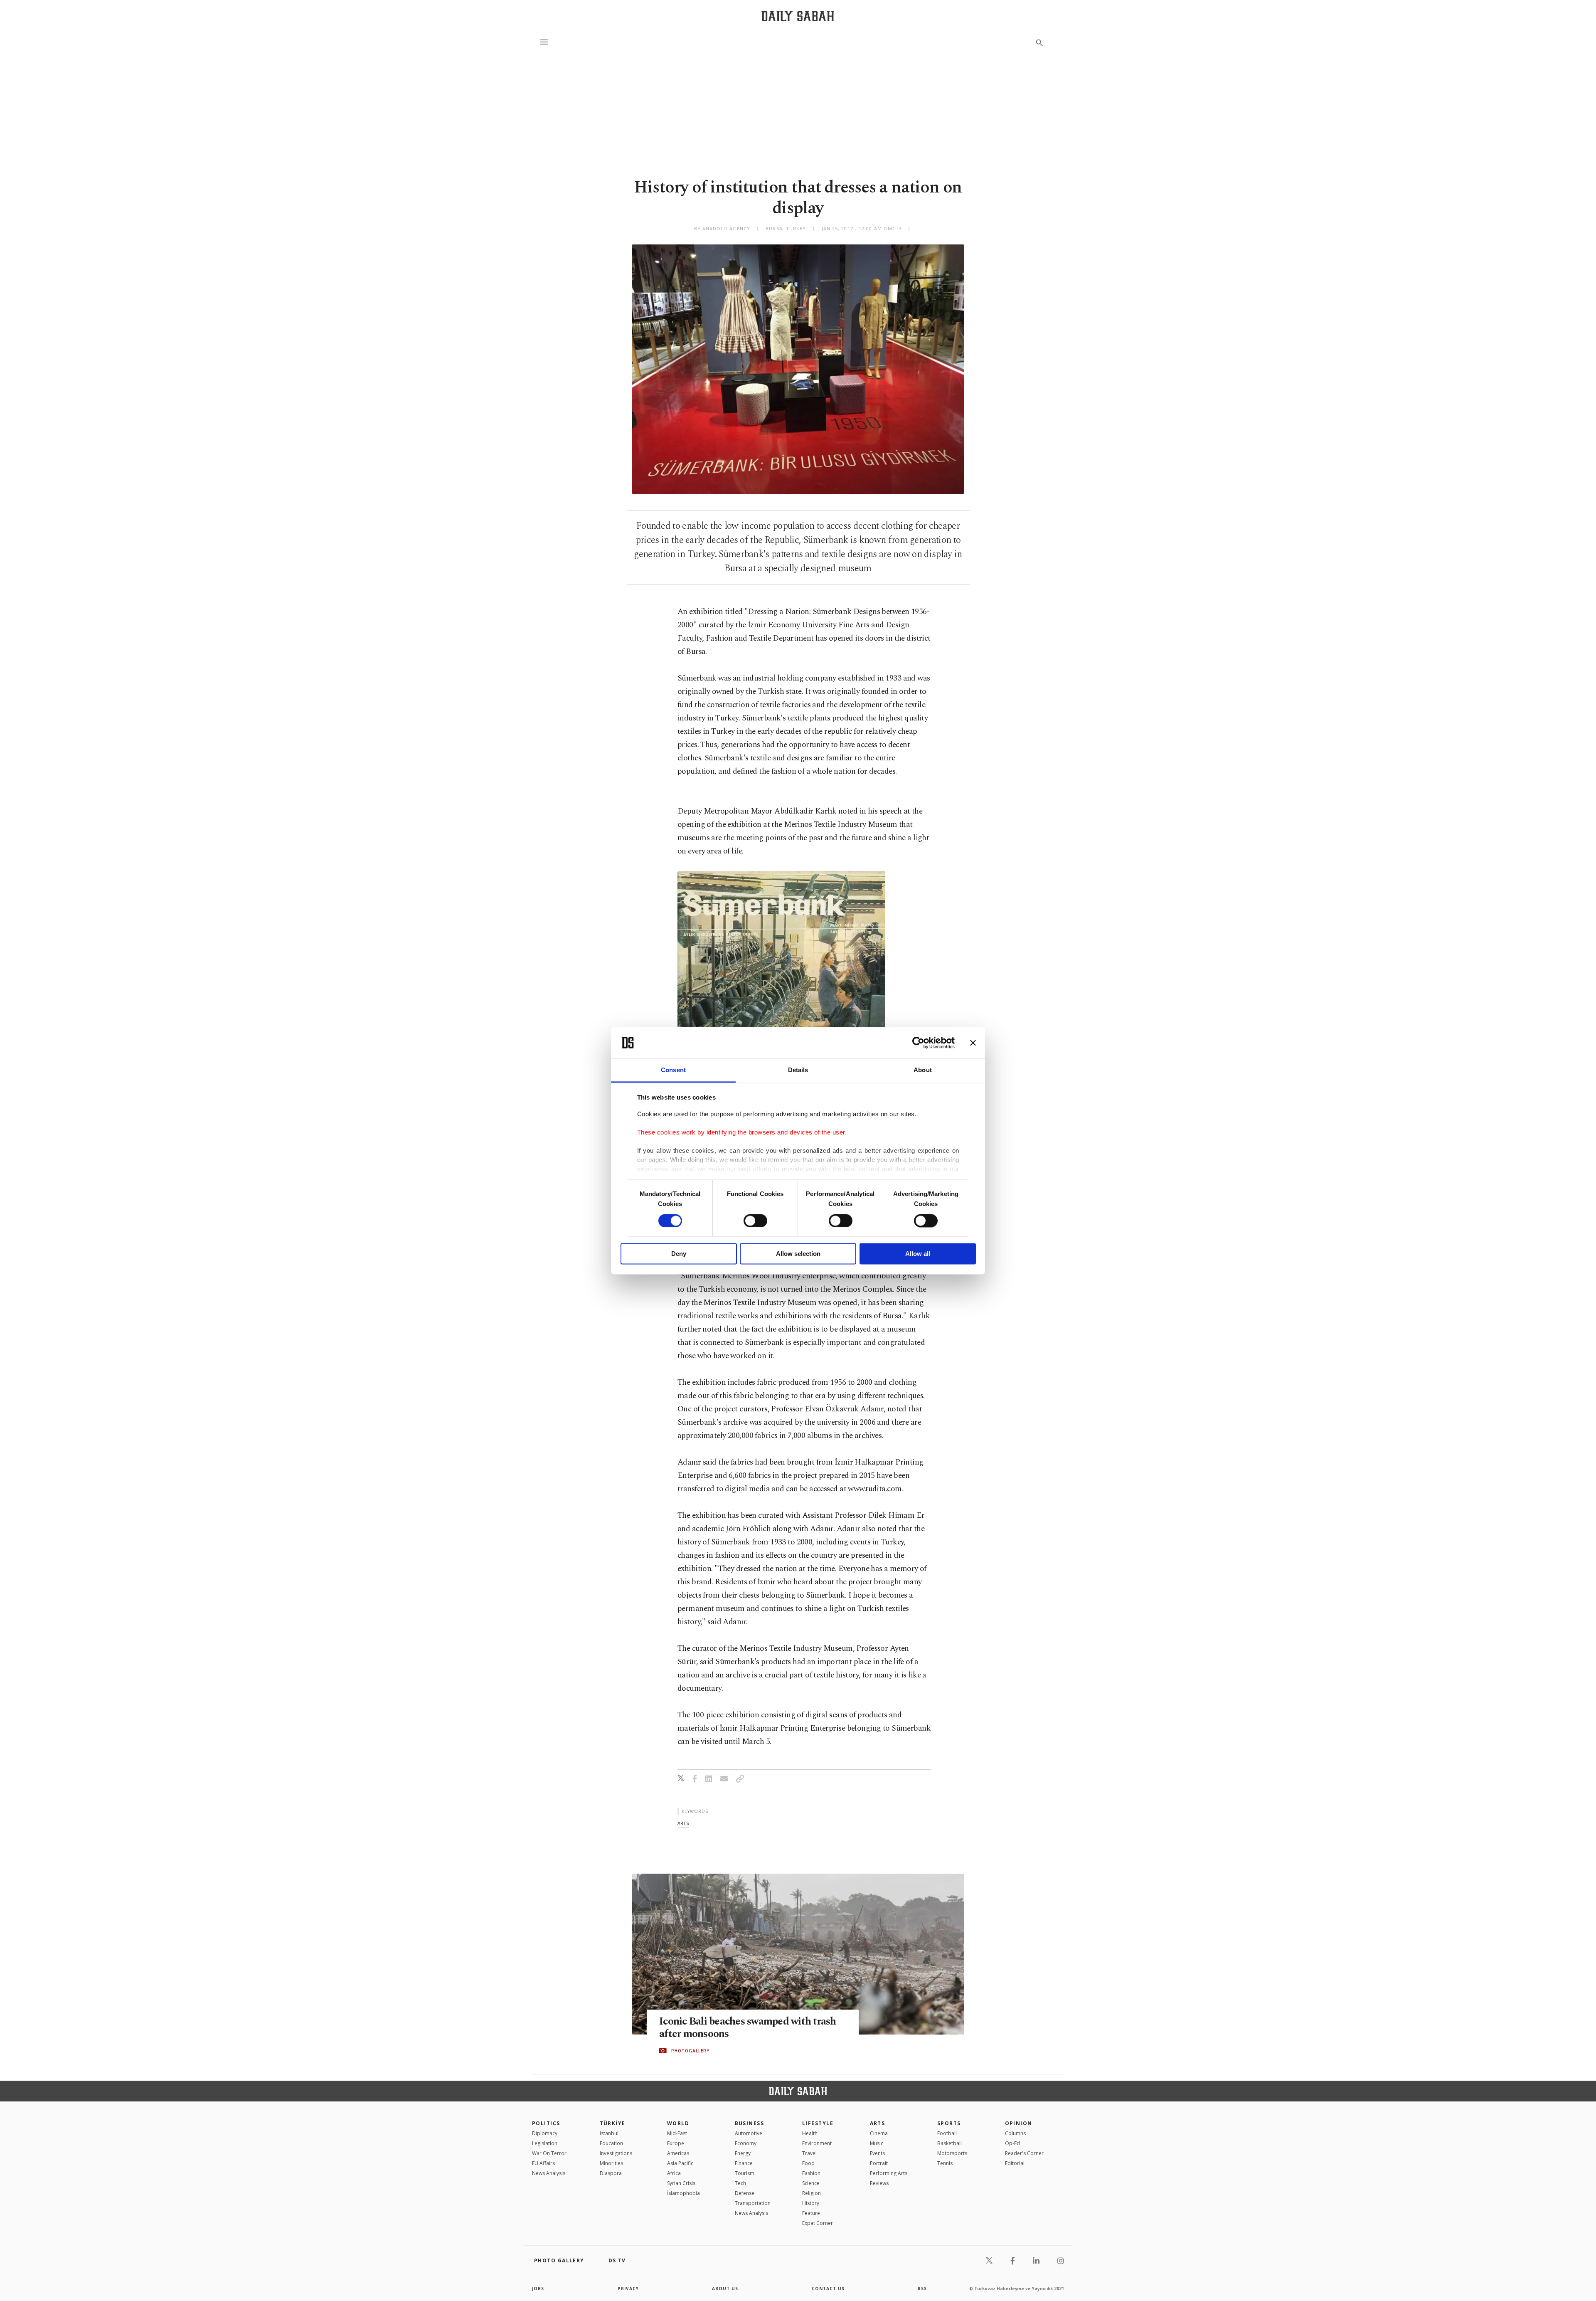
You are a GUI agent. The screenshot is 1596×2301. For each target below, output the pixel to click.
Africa (674, 2173)
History (811, 2203)
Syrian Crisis (681, 2183)
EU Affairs (543, 2163)
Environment (817, 2143)
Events (877, 2153)
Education (611, 2143)
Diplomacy (545, 2133)
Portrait (879, 2163)
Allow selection (798, 1254)
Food (808, 2163)
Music (877, 2143)
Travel (809, 2153)
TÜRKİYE (613, 2123)
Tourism (745, 2173)
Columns (1015, 2133)
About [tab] (923, 1070)
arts (683, 1823)
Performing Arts (889, 2173)
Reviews (879, 2183)
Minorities (611, 2163)
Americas (678, 2153)
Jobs (538, 2289)
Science (811, 2183)
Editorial (1015, 2163)
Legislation (545, 2143)
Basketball (949, 2143)
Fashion (811, 2173)
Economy (746, 2143)
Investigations (616, 2153)
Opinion (1019, 2123)
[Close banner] (973, 1043)
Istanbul (609, 2133)
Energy (743, 2153)
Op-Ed (1012, 2143)
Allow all (918, 1254)
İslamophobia (683, 2193)
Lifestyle (818, 2123)
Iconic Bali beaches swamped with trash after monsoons (748, 2028)
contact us (828, 2289)
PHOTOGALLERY (690, 2051)
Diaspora (611, 2173)
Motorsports (952, 2153)
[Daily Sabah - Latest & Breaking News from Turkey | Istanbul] (798, 16)
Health (810, 2133)
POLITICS (546, 2123)
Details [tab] (798, 1070)
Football (947, 2133)
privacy (628, 2289)
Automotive (749, 2133)
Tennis (945, 2163)
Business (750, 2123)
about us (725, 2289)
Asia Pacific (680, 2163)
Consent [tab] (673, 1070)
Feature (811, 2213)
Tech (740, 2183)
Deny (679, 1254)
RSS (922, 2289)
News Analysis (549, 2173)
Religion (812, 2193)
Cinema (879, 2133)
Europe (676, 2143)
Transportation (753, 2203)
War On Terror (549, 2153)
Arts (878, 2123)
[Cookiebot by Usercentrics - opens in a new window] (918, 1043)
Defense (745, 2193)
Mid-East (677, 2133)
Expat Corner (818, 2223)
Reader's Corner (1024, 2153)
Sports (949, 2123)
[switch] (755, 1221)
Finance (744, 2163)
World (678, 2123)
